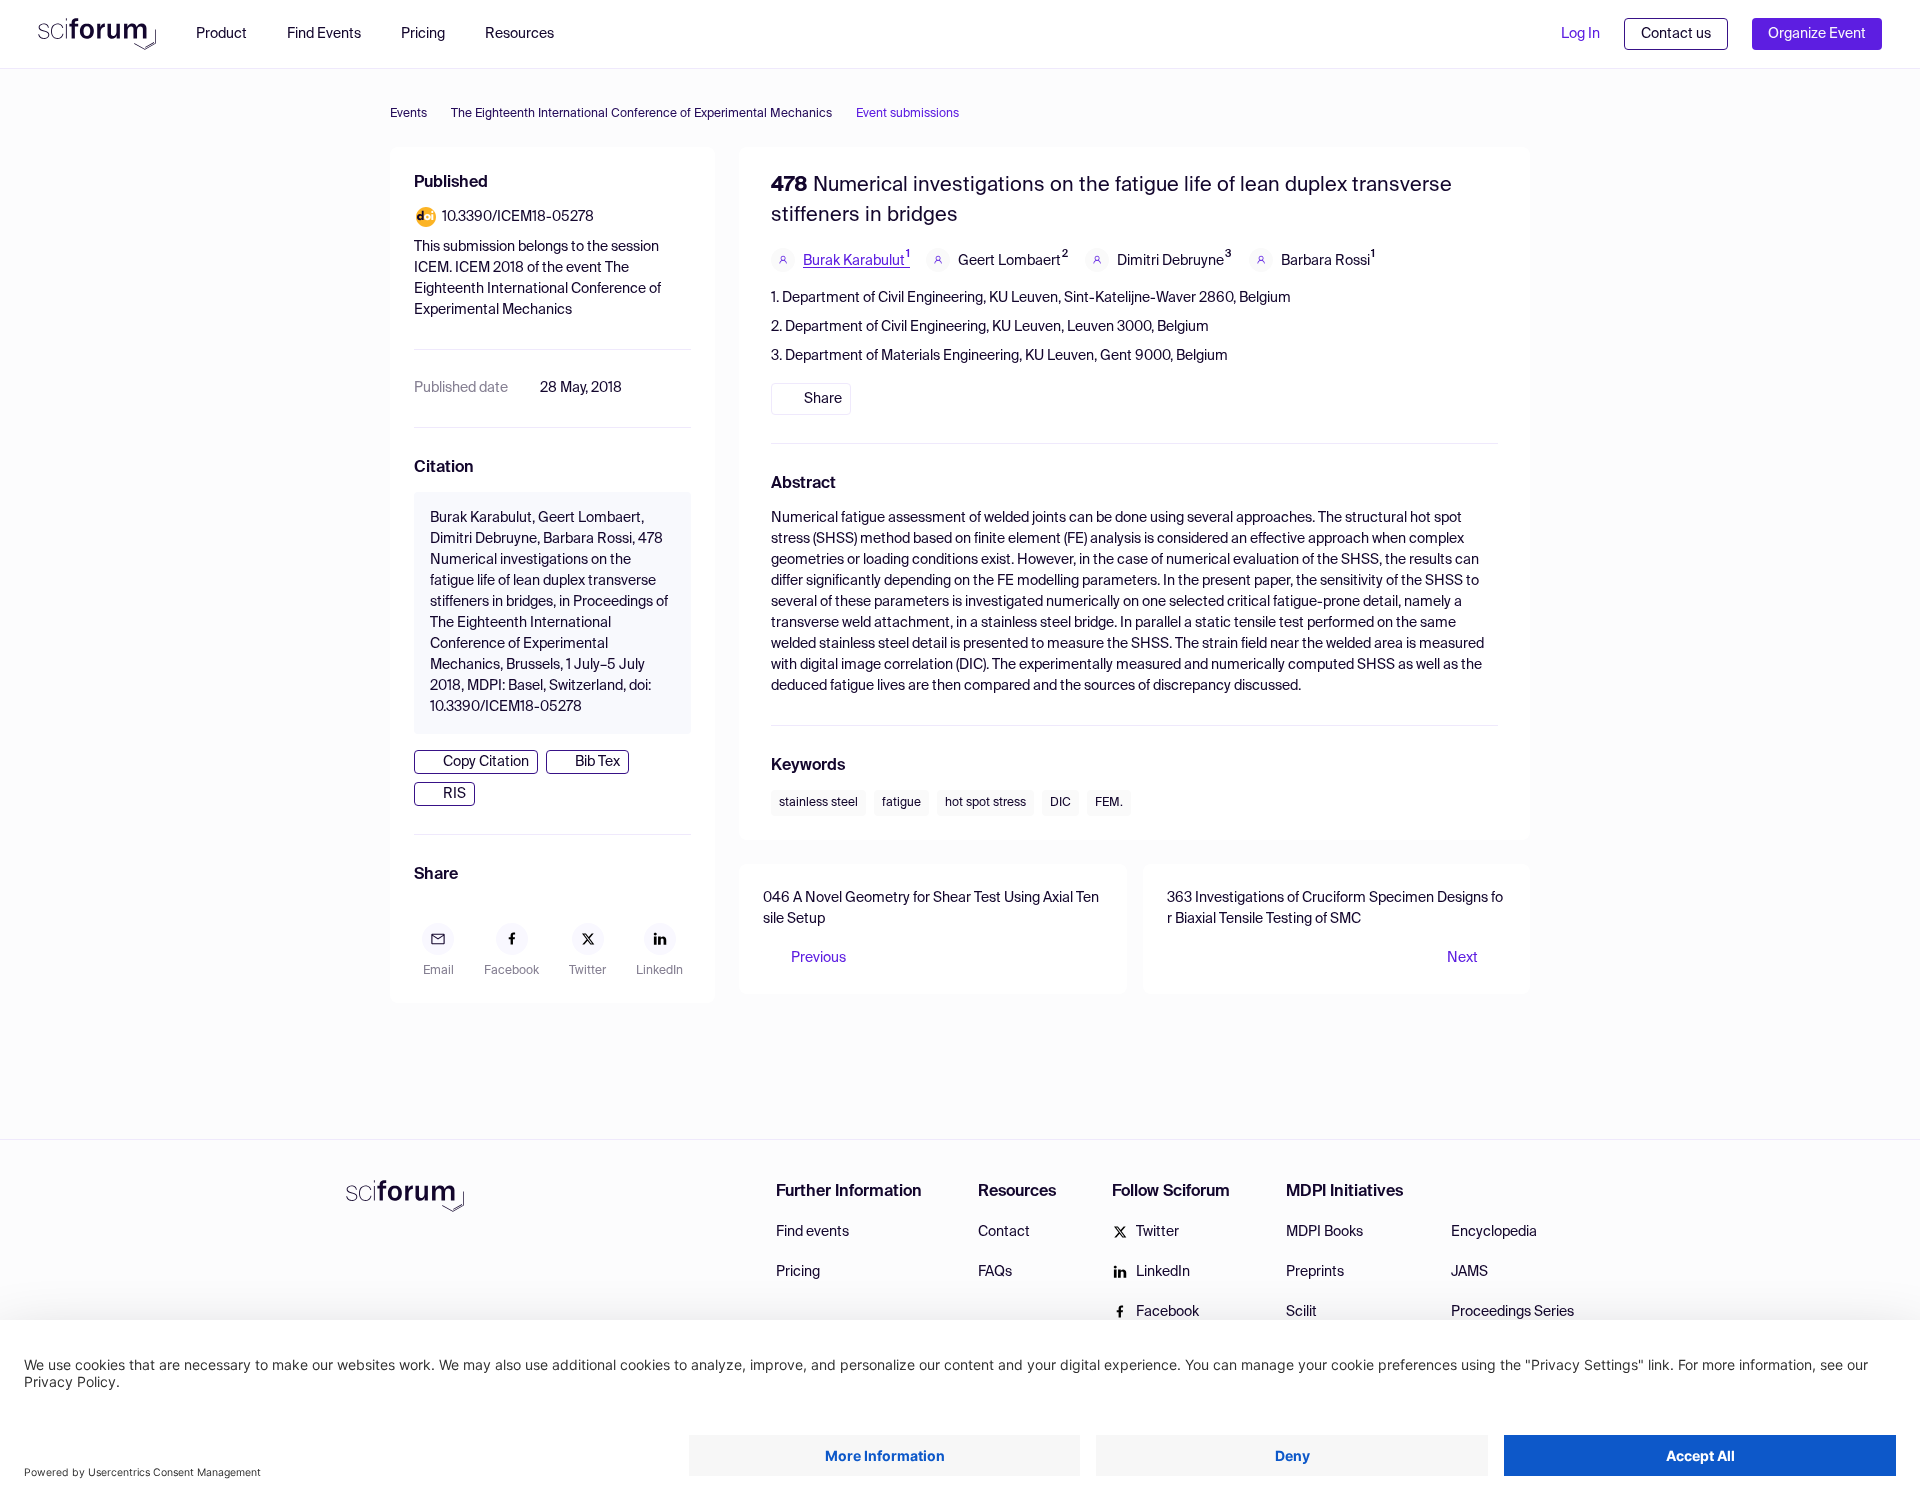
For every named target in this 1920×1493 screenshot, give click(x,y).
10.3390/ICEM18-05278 (518, 217)
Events (408, 114)
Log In (1580, 34)
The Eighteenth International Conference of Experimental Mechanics (641, 114)
